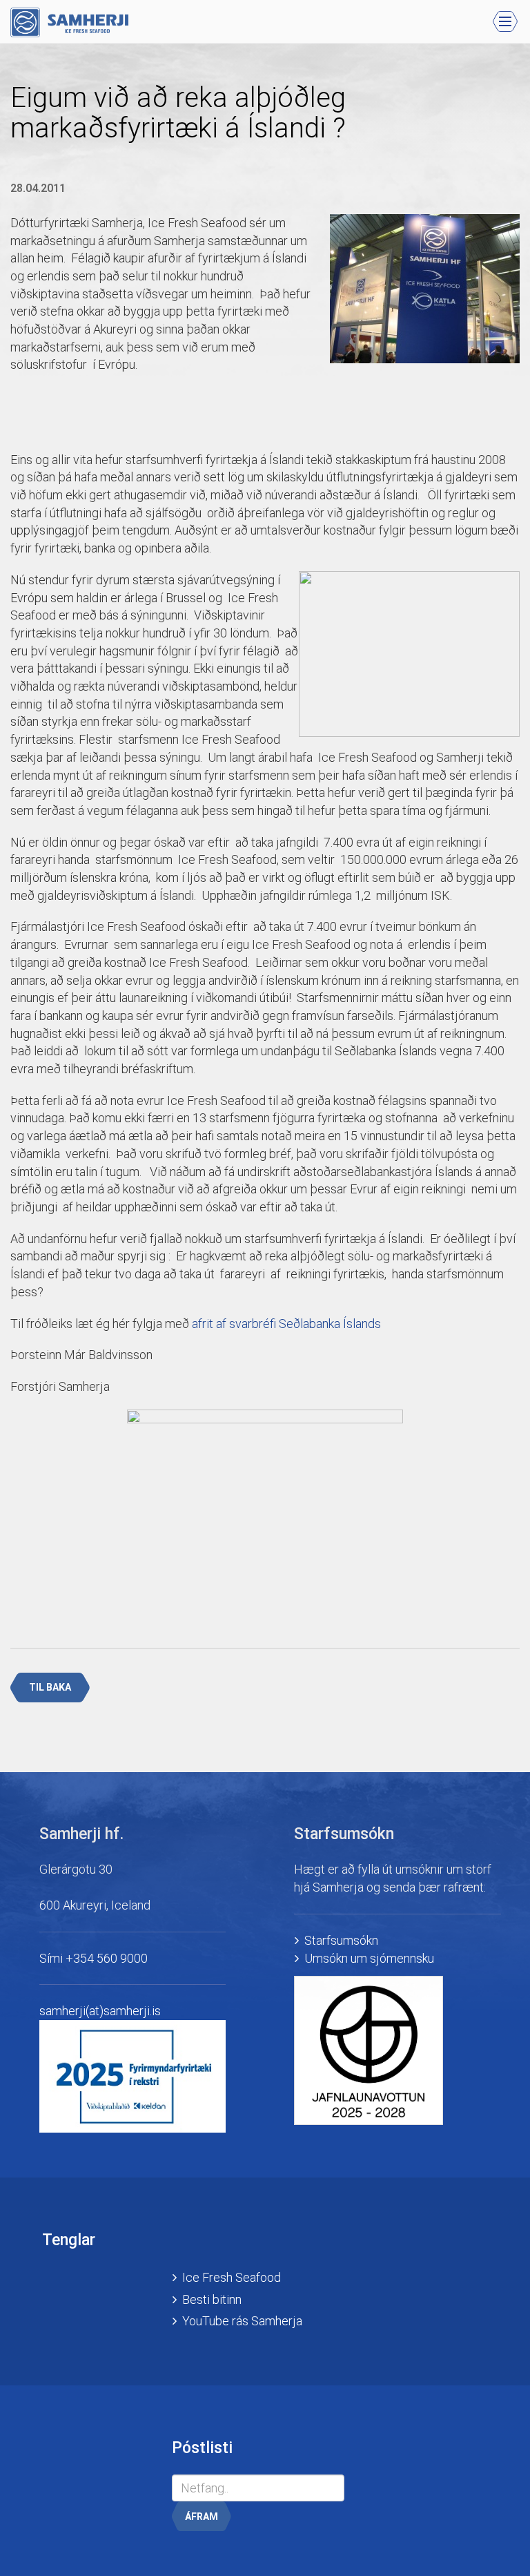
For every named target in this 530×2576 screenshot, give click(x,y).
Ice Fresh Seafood (232, 2277)
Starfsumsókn (341, 1940)
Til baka (50, 1687)
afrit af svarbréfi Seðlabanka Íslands (286, 1324)
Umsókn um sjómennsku (369, 1958)
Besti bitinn (212, 2299)
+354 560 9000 (107, 1958)
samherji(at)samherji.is (100, 2011)
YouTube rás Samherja (242, 2321)
